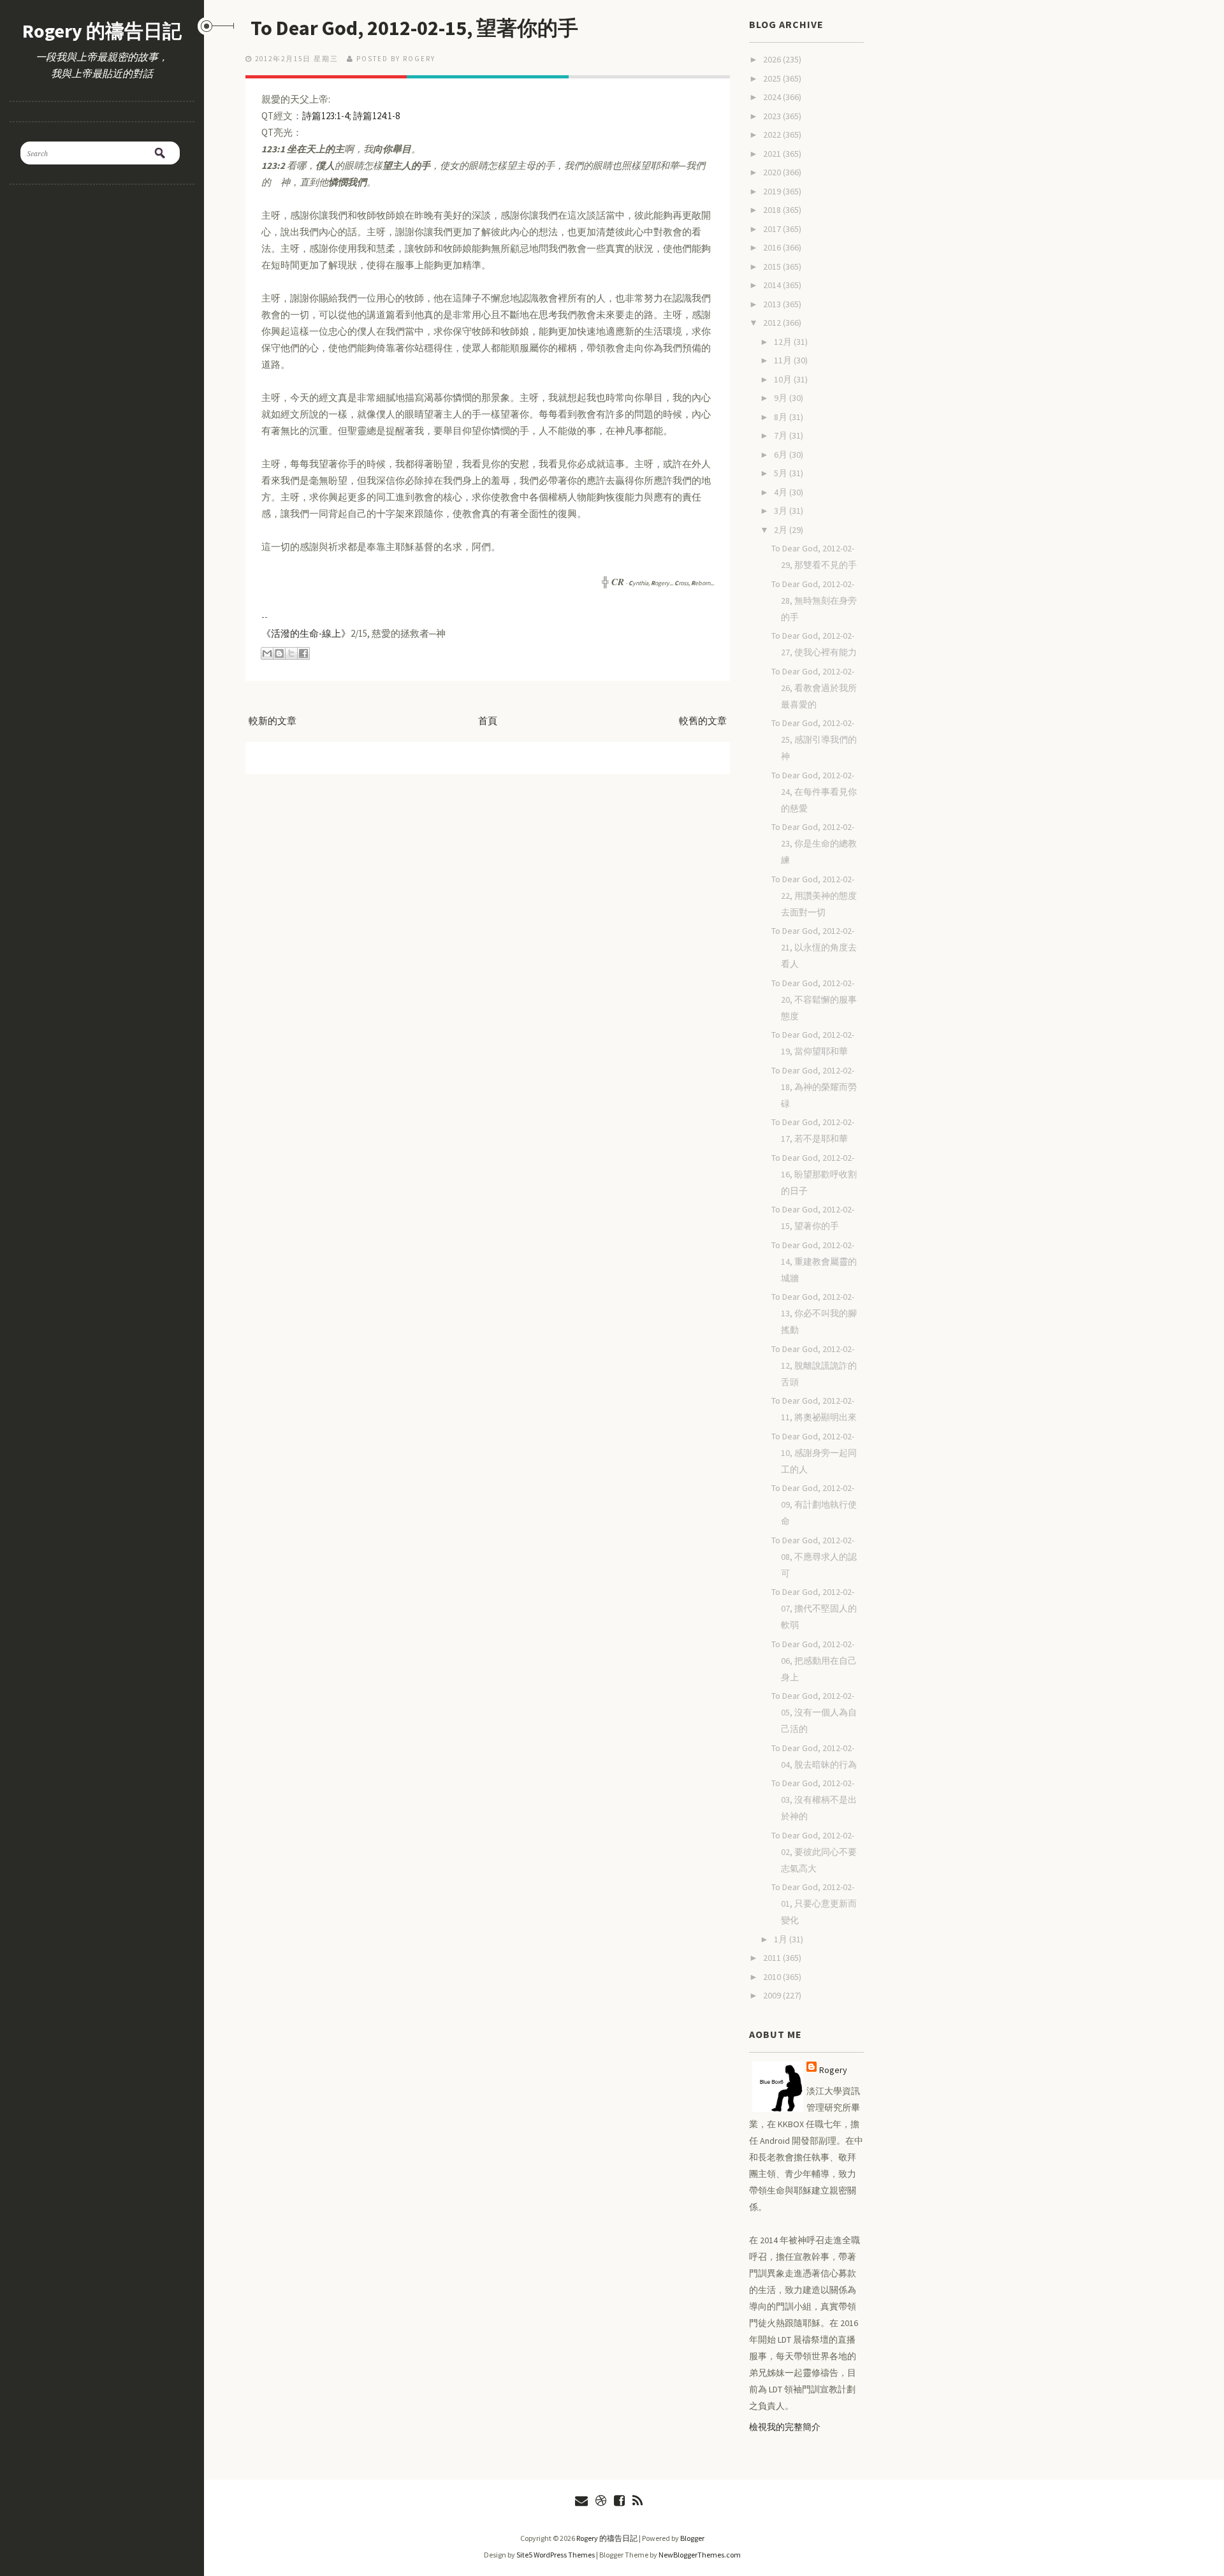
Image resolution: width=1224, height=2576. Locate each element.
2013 (773, 304)
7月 (782, 435)
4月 (782, 492)
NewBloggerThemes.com (700, 2555)
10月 (784, 379)
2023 (773, 116)
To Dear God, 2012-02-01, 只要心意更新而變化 (814, 1903)
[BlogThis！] (279, 653)
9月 (782, 398)
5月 (782, 473)
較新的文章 (273, 721)
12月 (784, 342)
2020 (773, 172)
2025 (773, 78)
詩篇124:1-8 (376, 116)
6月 (782, 455)
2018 (773, 210)
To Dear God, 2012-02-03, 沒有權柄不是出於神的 (814, 1800)
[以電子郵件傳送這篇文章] (267, 653)
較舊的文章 (703, 721)
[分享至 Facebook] (303, 653)
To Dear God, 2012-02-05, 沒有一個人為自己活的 (814, 1712)
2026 (773, 59)
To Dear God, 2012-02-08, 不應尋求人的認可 (814, 1557)
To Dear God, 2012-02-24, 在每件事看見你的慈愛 (814, 792)
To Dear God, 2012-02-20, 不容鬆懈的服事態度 (814, 1000)
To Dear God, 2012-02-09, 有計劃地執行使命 (814, 1504)
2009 (773, 1995)
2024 (773, 97)
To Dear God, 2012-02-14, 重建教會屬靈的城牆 (814, 1262)
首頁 (488, 721)
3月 (782, 511)
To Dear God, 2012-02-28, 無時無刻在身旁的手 (814, 600)
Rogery (833, 2070)
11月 (784, 360)
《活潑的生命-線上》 (306, 633)
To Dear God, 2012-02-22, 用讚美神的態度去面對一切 (814, 896)
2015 (773, 266)
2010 (773, 1977)
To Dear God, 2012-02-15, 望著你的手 (414, 28)
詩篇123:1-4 (325, 116)
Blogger (692, 2538)
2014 (773, 285)
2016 (773, 247)
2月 (782, 530)
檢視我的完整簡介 (785, 2427)
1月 (782, 1939)
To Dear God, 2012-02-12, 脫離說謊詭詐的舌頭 (814, 1365)
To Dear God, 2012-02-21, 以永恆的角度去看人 (814, 947)
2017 (773, 229)
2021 (773, 154)
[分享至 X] (291, 653)
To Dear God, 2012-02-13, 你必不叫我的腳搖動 (814, 1313)
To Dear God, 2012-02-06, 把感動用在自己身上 (814, 1661)
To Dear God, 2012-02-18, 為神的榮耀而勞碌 (814, 1087)
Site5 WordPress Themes (556, 2555)
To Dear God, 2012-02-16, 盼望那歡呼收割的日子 (814, 1174)
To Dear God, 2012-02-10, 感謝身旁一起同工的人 (814, 1453)
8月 (782, 417)
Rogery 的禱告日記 (102, 31)
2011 (773, 1958)
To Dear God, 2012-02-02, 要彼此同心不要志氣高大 (814, 1852)
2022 (773, 135)
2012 (773, 323)
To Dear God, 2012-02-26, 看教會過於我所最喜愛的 (814, 688)
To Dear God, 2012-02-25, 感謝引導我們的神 (814, 739)
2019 (773, 191)
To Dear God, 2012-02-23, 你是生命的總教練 (814, 843)
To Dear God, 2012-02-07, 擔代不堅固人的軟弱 (814, 1608)
